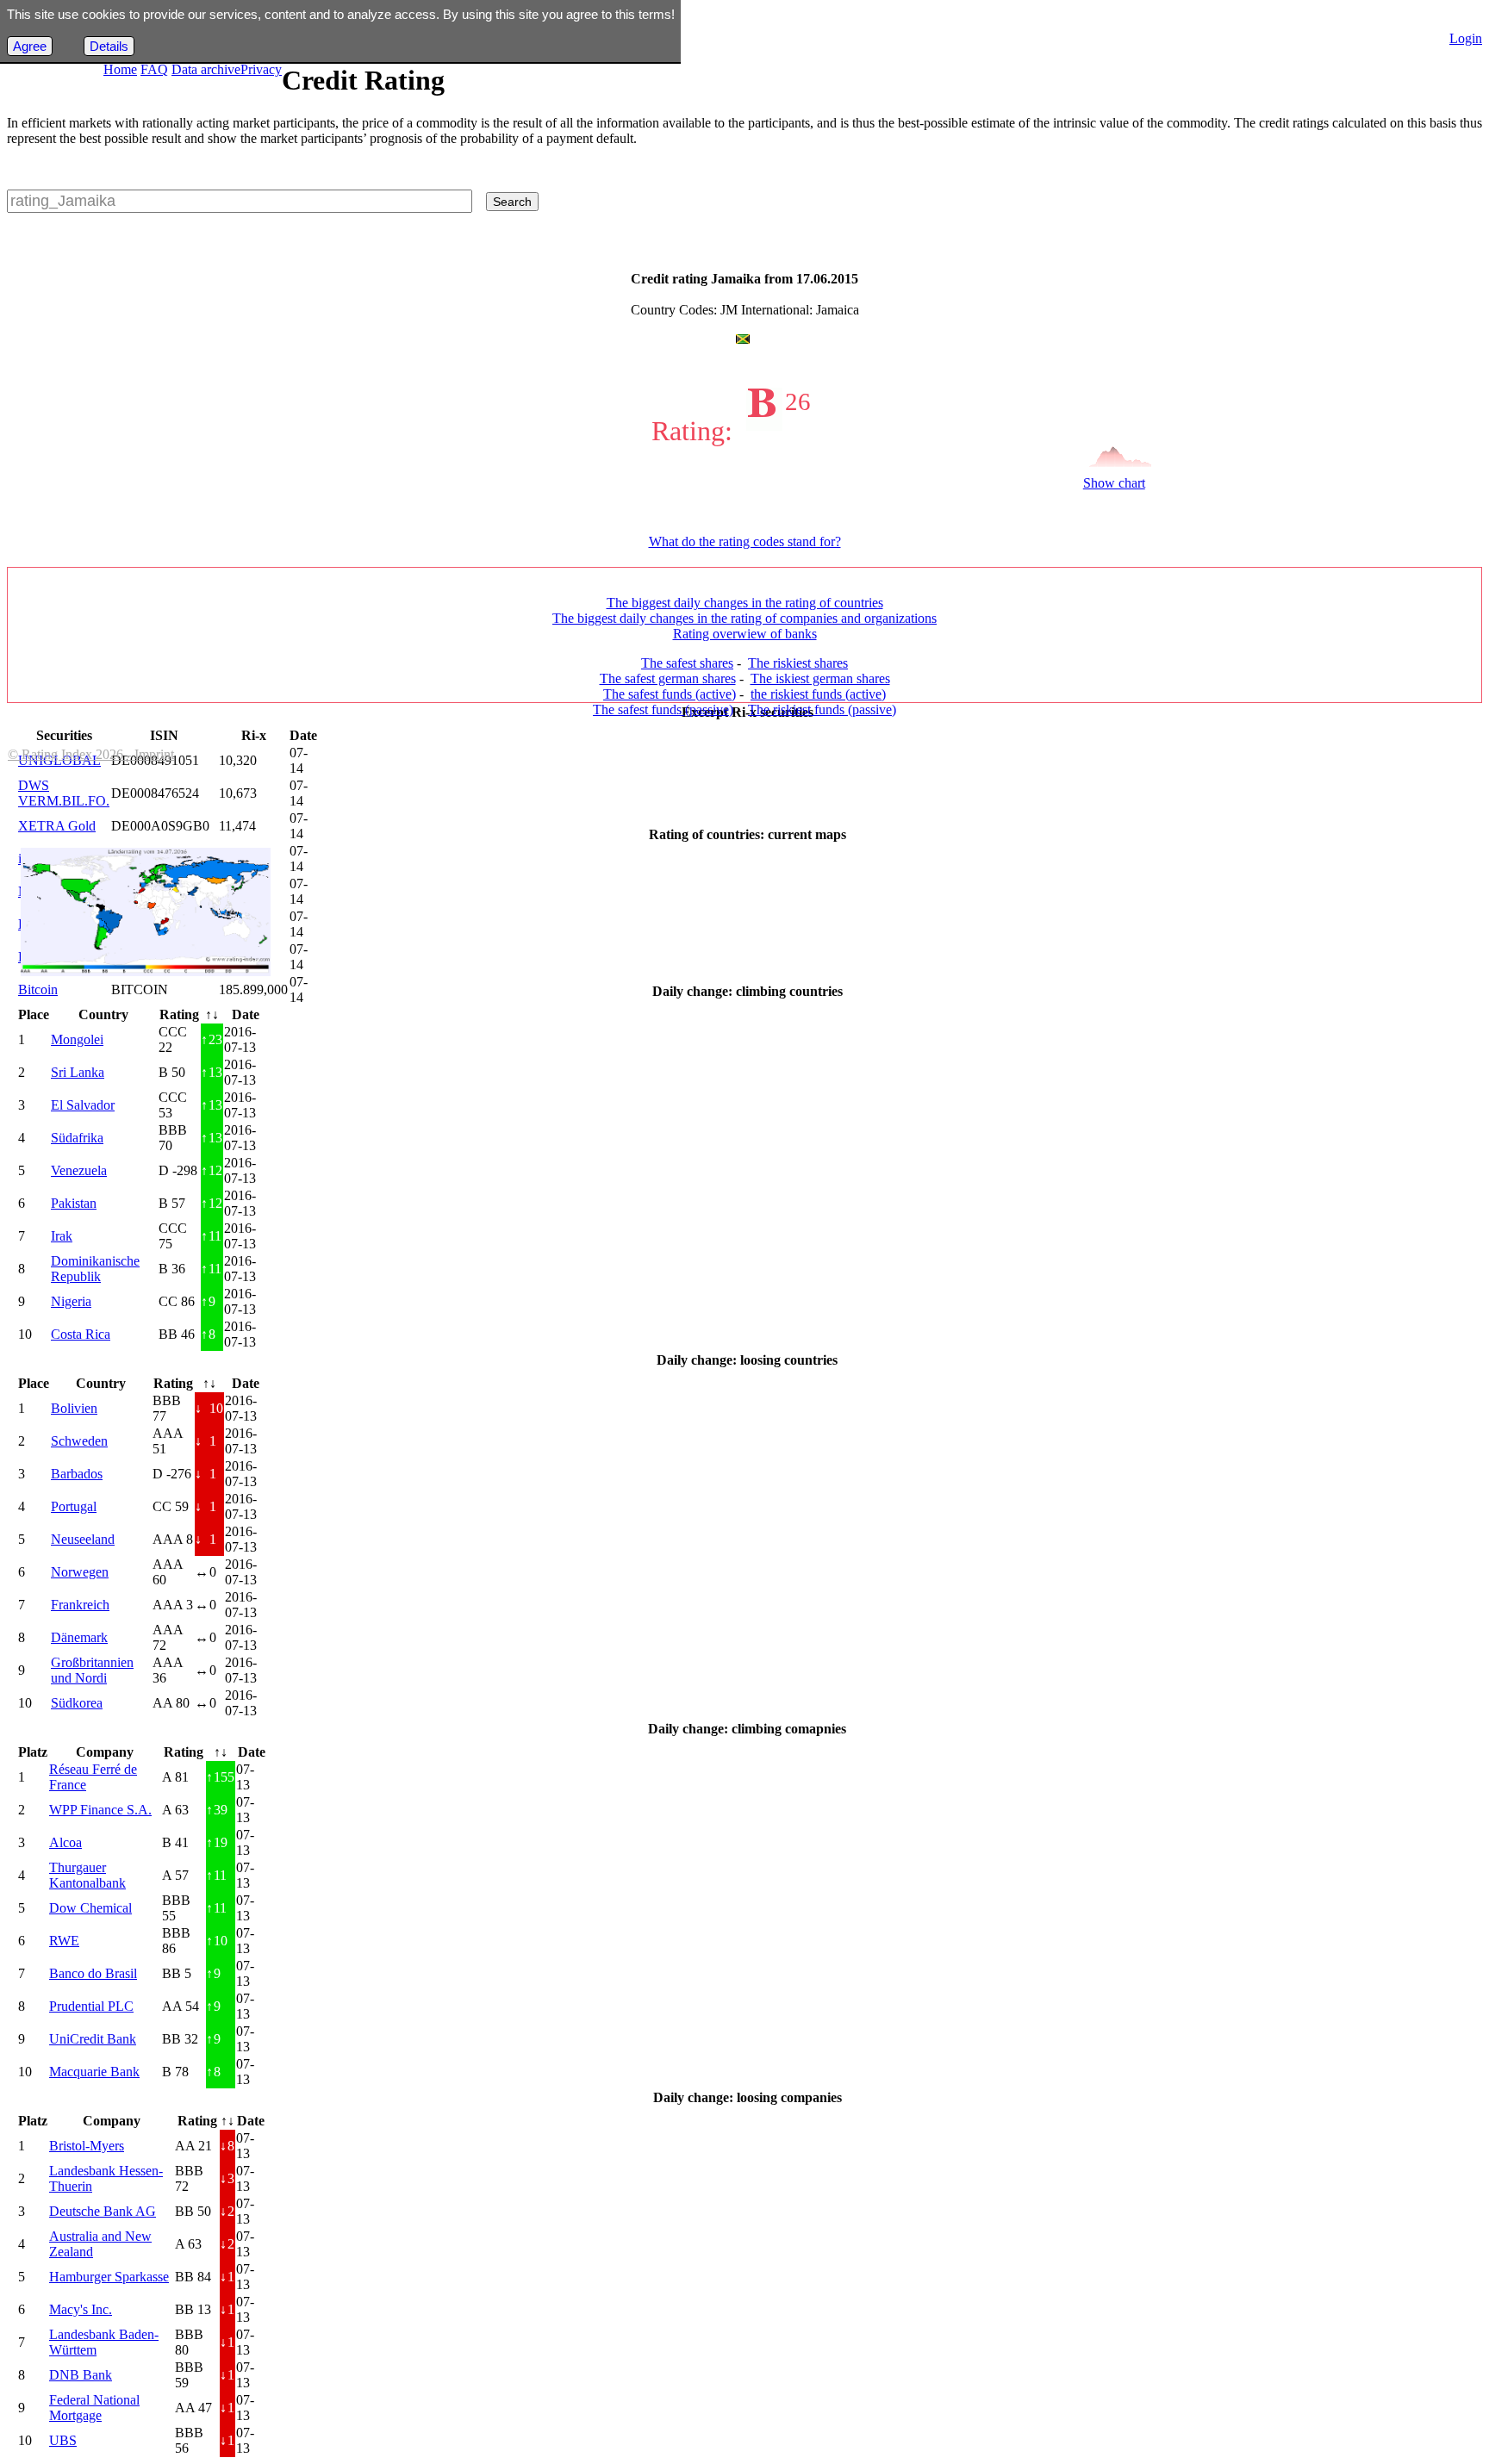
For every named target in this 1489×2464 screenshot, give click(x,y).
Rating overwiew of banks (745, 634)
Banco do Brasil (93, 1973)
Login (1466, 38)
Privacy (261, 69)
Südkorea (77, 1703)
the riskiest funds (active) (818, 694)
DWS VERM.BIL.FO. (64, 793)
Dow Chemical (90, 1908)
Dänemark (79, 1637)
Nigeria (71, 1301)
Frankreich (80, 1605)
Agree (30, 46)
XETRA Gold (57, 826)
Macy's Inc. (81, 2309)
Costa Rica (81, 1334)
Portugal (74, 1506)
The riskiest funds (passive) (822, 709)
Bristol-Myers (87, 2146)
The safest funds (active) (670, 694)
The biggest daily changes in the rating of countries (745, 603)
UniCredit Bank (93, 2039)
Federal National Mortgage (94, 2408)
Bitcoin (38, 989)
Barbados (77, 1474)
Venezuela (79, 1170)
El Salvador (83, 1105)
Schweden (79, 1441)
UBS (63, 2440)
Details (109, 46)
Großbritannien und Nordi (92, 1670)
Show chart (1114, 483)
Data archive (206, 69)
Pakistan (74, 1203)
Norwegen (80, 1572)
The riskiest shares (798, 663)
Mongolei (77, 1039)
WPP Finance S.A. (100, 1810)
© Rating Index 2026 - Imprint (91, 754)
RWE (64, 1941)
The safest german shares (668, 678)
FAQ (154, 69)
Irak (62, 1236)
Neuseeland (83, 1539)
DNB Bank (81, 2375)
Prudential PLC (91, 2006)
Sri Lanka (78, 1072)
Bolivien (74, 1408)
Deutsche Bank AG (103, 2211)
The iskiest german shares (820, 678)
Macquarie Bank (94, 2072)
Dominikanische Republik (95, 1269)
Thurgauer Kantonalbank (87, 1875)
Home (120, 69)
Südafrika (77, 1138)
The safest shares (687, 663)
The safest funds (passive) (663, 709)
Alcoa (65, 1842)
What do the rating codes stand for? (745, 541)
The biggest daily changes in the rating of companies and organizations (744, 618)
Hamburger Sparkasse (109, 2277)
